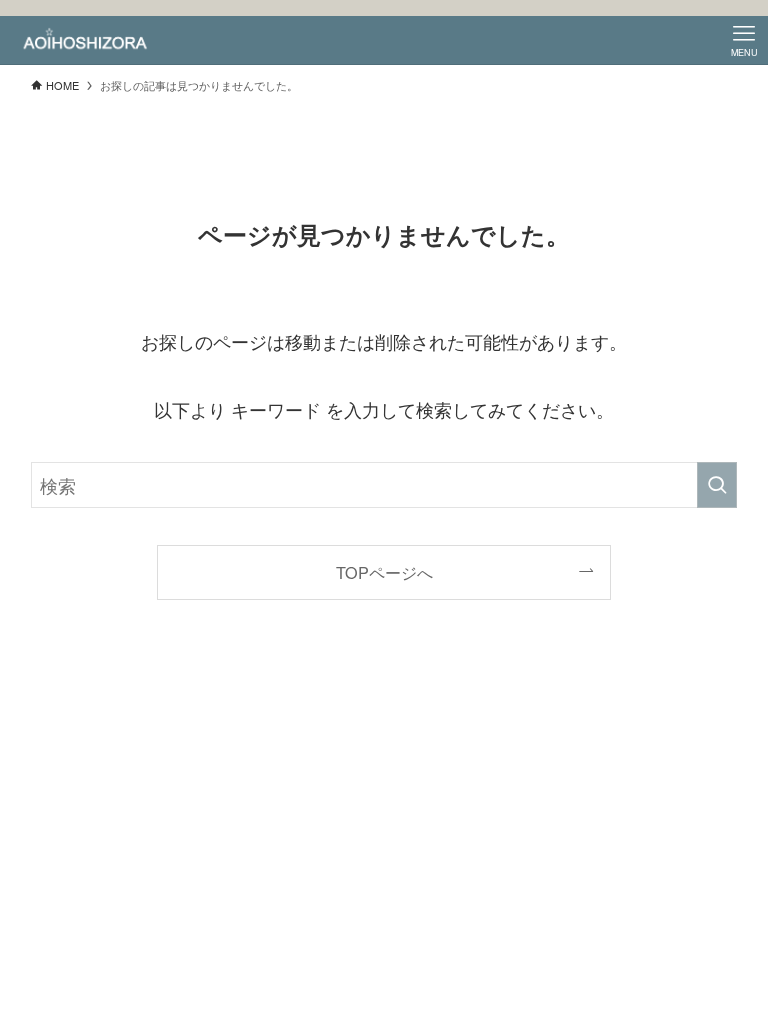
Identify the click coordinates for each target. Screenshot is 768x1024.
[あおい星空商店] (86, 40)
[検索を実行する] (717, 485)
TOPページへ (384, 572)
